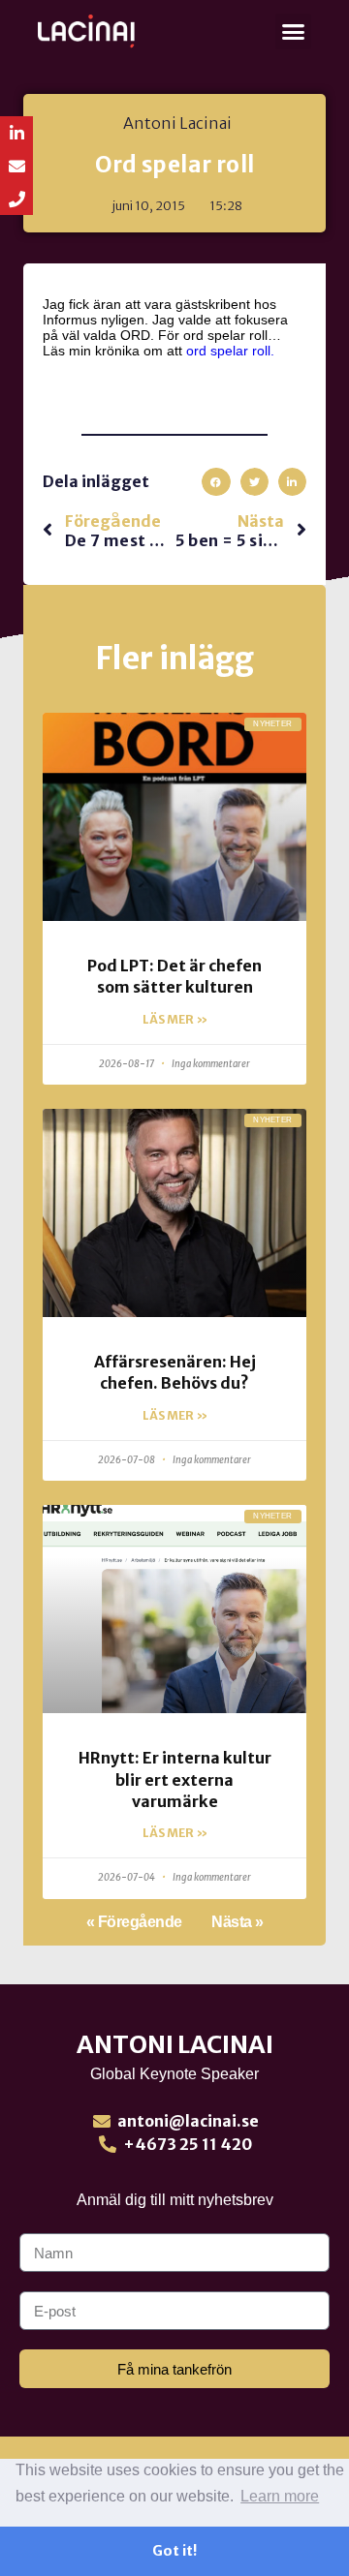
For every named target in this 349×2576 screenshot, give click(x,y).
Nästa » (238, 1922)
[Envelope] (16, 166)
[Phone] (16, 199)
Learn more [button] (280, 2496)
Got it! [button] (174, 2551)
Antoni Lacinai (175, 2044)
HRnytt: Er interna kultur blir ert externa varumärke (175, 1779)
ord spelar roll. (230, 351)
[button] (294, 32)
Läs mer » (175, 1019)
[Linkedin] (16, 133)
